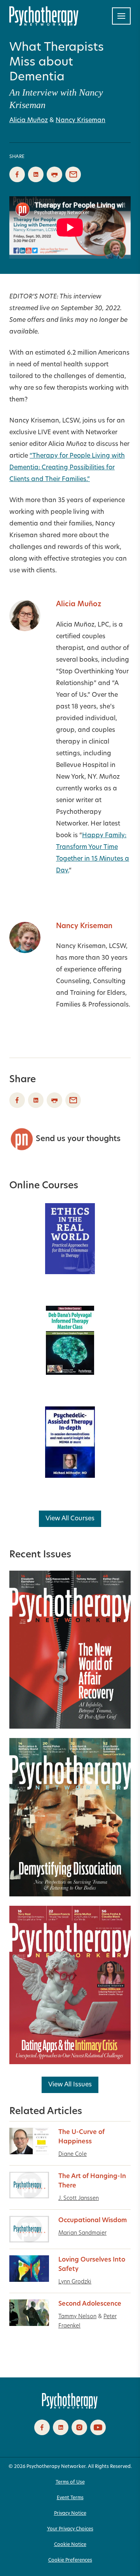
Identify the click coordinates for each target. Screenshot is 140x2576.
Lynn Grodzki (75, 2282)
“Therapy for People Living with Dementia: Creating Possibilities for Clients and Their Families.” (67, 468)
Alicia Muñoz (29, 121)
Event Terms (70, 2498)
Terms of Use (70, 2482)
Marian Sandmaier (82, 2233)
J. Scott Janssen (79, 2199)
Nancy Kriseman (80, 121)
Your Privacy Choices (70, 2529)
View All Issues (70, 2085)
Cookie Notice (70, 2545)
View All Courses (70, 1519)
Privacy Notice (70, 2514)
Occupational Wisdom (93, 2221)
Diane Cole (73, 2154)
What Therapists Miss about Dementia (57, 63)
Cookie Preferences (70, 2560)
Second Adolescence (90, 2304)
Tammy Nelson (77, 2317)
